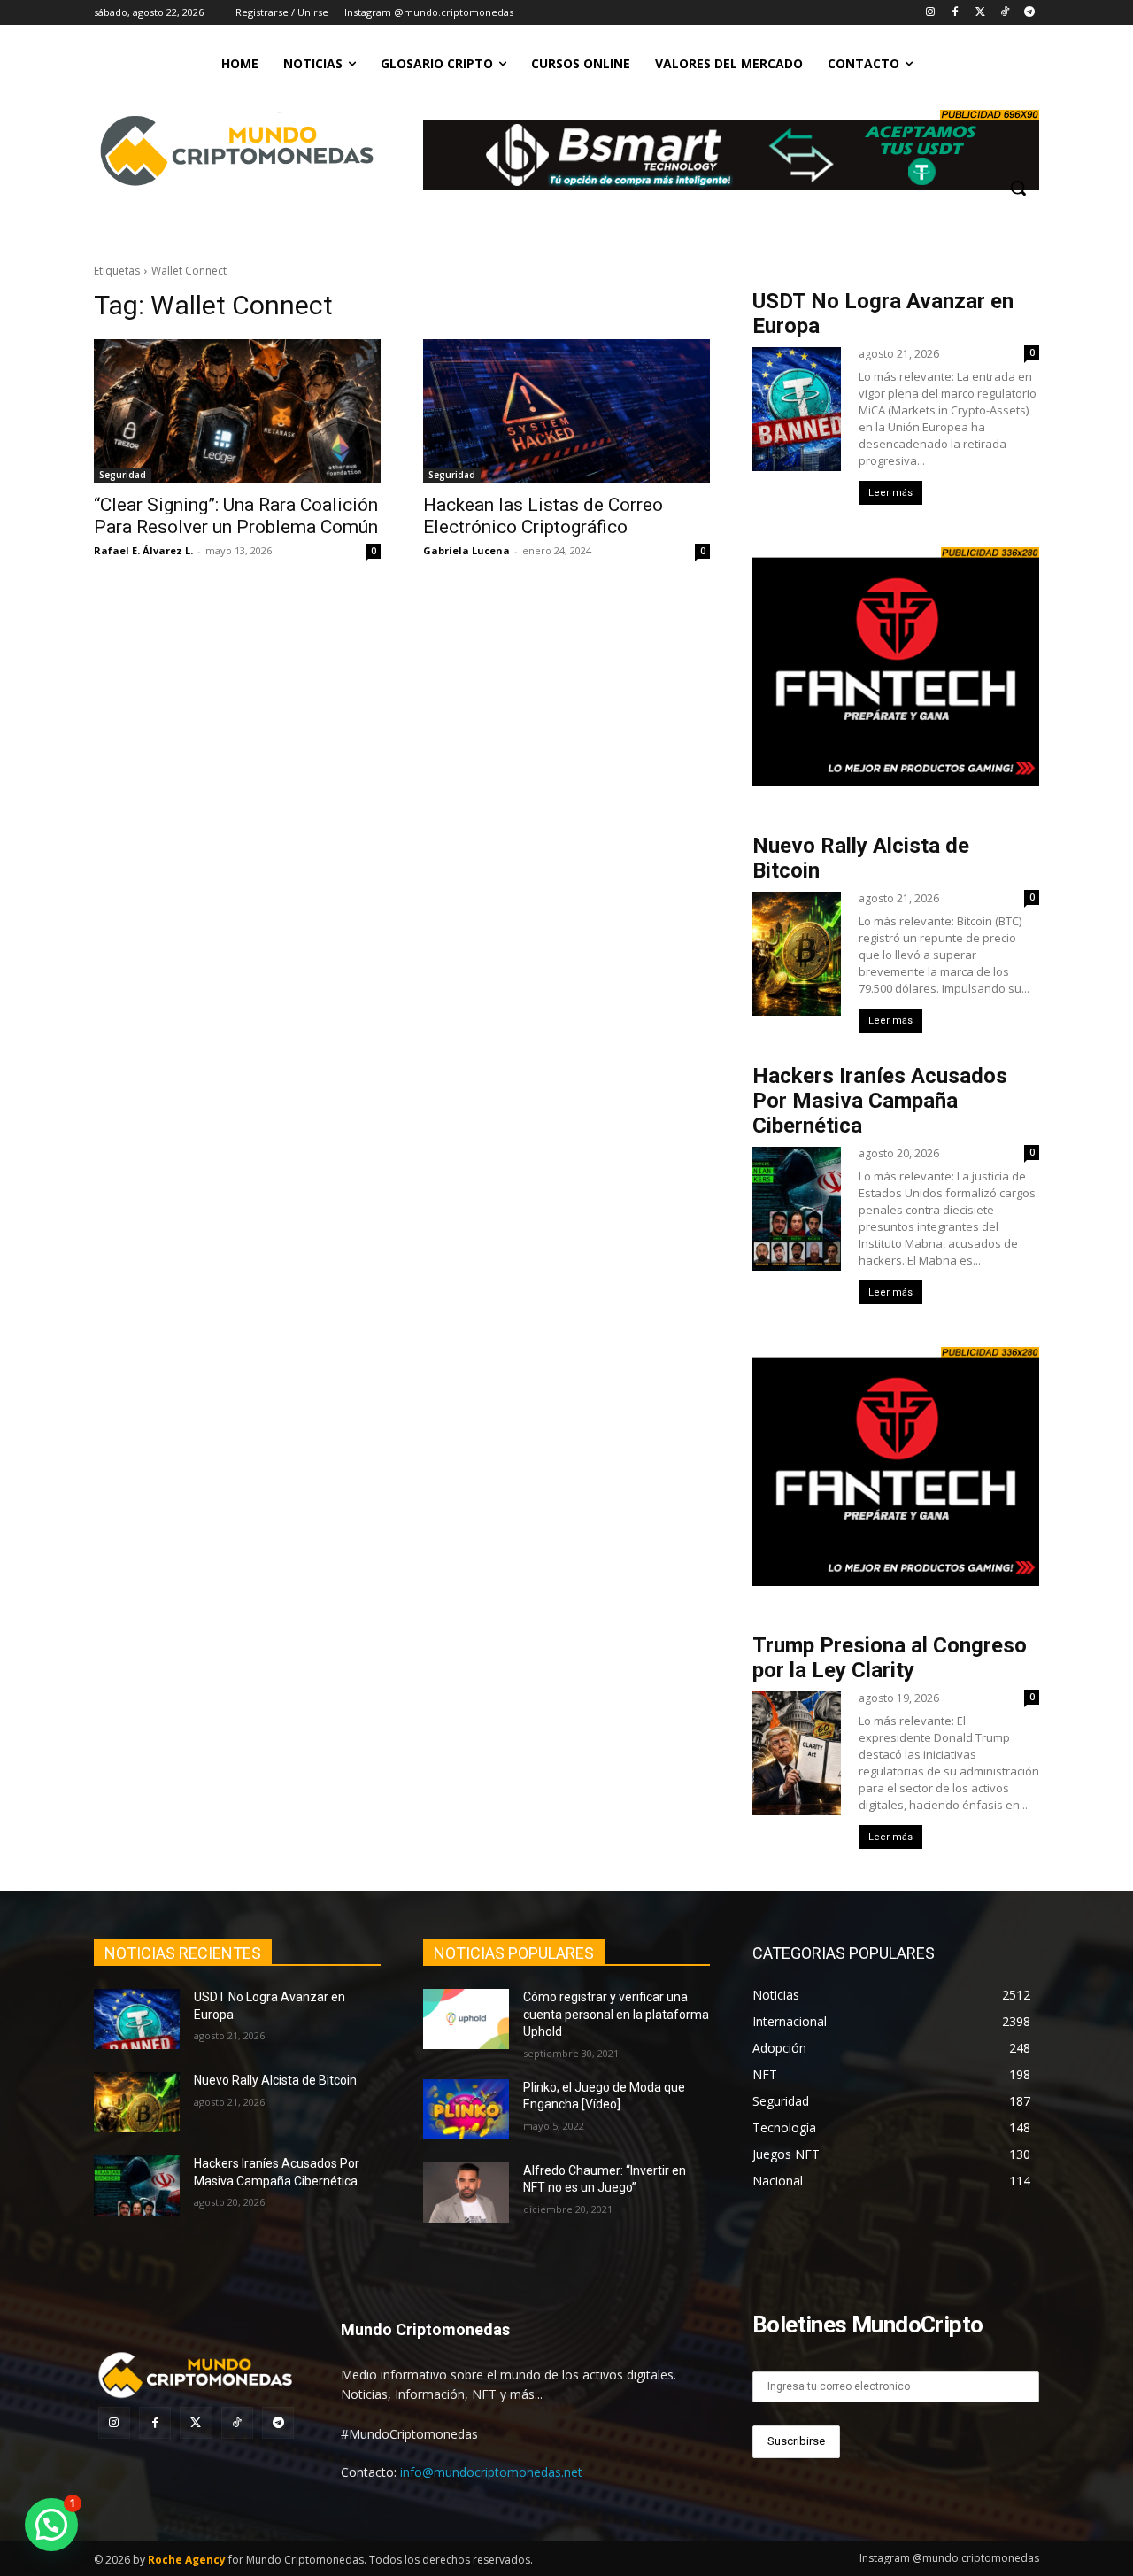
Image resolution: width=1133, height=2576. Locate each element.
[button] (1018, 188)
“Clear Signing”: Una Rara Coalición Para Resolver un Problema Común (236, 516)
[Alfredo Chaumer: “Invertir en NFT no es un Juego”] (466, 2193)
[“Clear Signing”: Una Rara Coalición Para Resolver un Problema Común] (237, 411)
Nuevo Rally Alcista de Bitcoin (277, 2080)
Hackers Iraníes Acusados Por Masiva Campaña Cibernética (880, 1101)
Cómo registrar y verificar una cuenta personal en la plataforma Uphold (616, 2014)
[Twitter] (980, 13)
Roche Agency (187, 2560)
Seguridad (123, 475)
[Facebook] (956, 13)
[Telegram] (1029, 13)
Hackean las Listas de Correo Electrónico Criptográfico (543, 516)
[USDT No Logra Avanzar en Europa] (137, 2019)
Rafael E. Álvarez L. (143, 550)
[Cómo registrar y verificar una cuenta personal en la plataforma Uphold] (466, 2019)
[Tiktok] (1004, 13)
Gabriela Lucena (466, 550)
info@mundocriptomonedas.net (491, 2472)
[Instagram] (931, 13)
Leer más (890, 493)
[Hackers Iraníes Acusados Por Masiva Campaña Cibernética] (137, 2185)
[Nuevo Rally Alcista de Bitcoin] (137, 2102)
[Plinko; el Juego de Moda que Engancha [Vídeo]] (466, 2109)
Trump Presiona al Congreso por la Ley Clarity (890, 1658)
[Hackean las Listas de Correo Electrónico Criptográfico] (566, 411)
